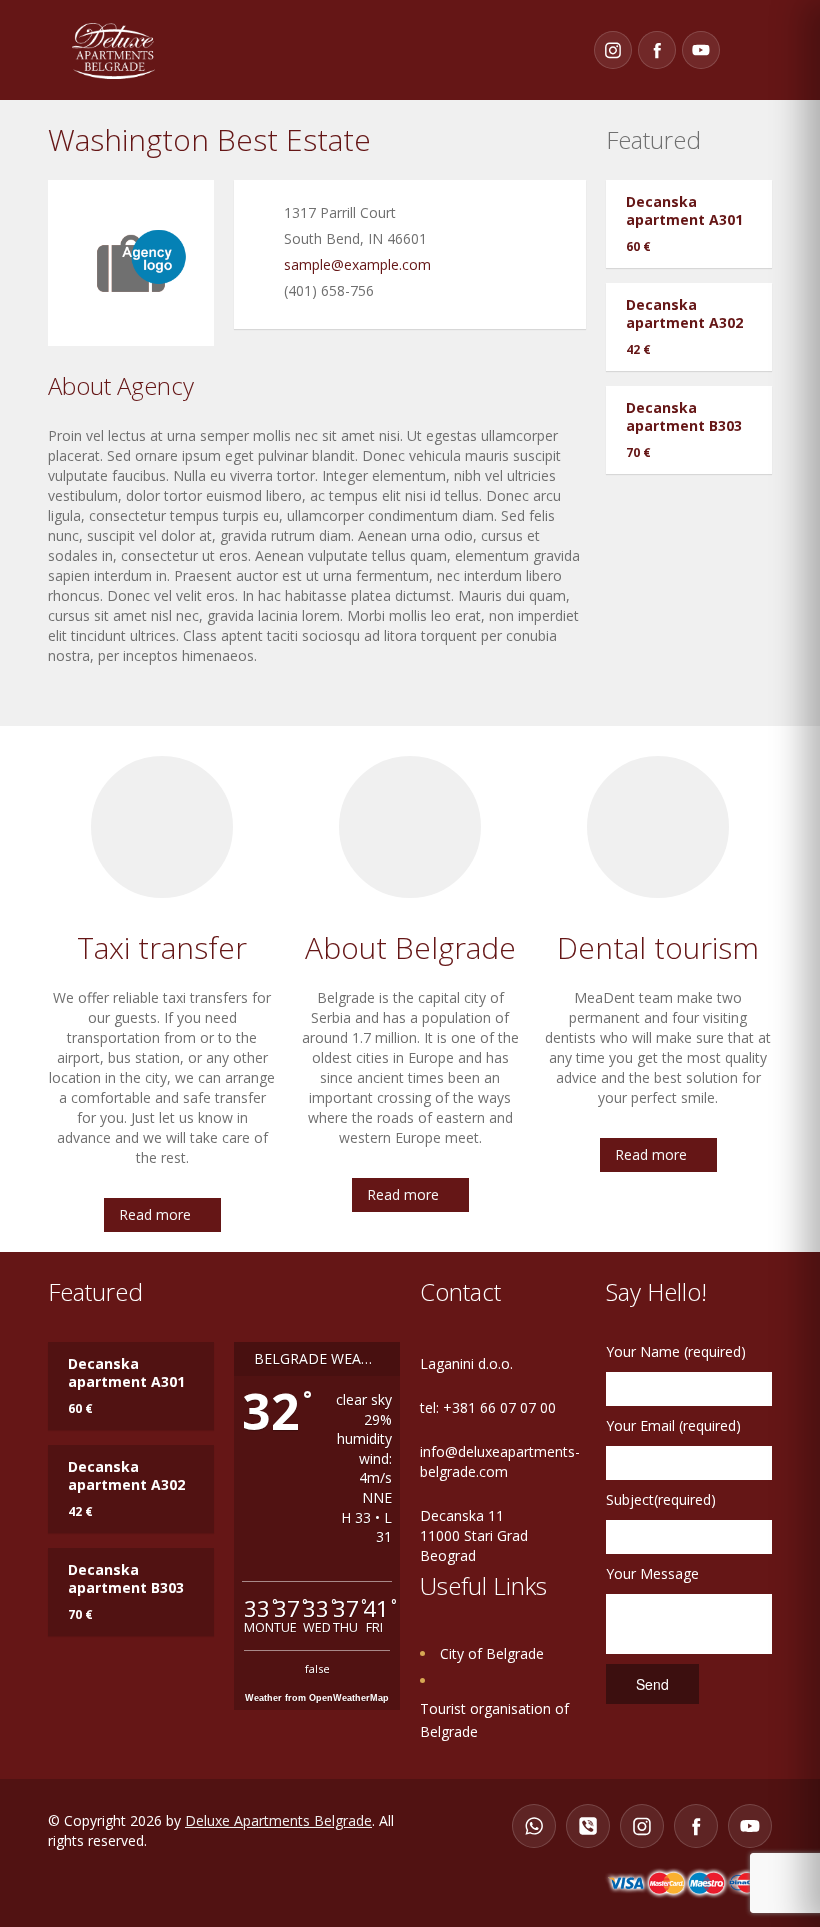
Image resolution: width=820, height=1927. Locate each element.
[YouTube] (701, 50)
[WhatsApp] (534, 1826)
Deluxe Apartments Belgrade (278, 1820)
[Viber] (588, 1826)
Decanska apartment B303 (684, 416)
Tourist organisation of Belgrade (494, 1720)
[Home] (113, 49)
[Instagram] (613, 50)
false (317, 1668)
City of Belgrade (492, 1653)
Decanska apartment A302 (684, 313)
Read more (155, 1214)
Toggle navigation (752, 50)
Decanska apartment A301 (684, 210)
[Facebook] (657, 50)
